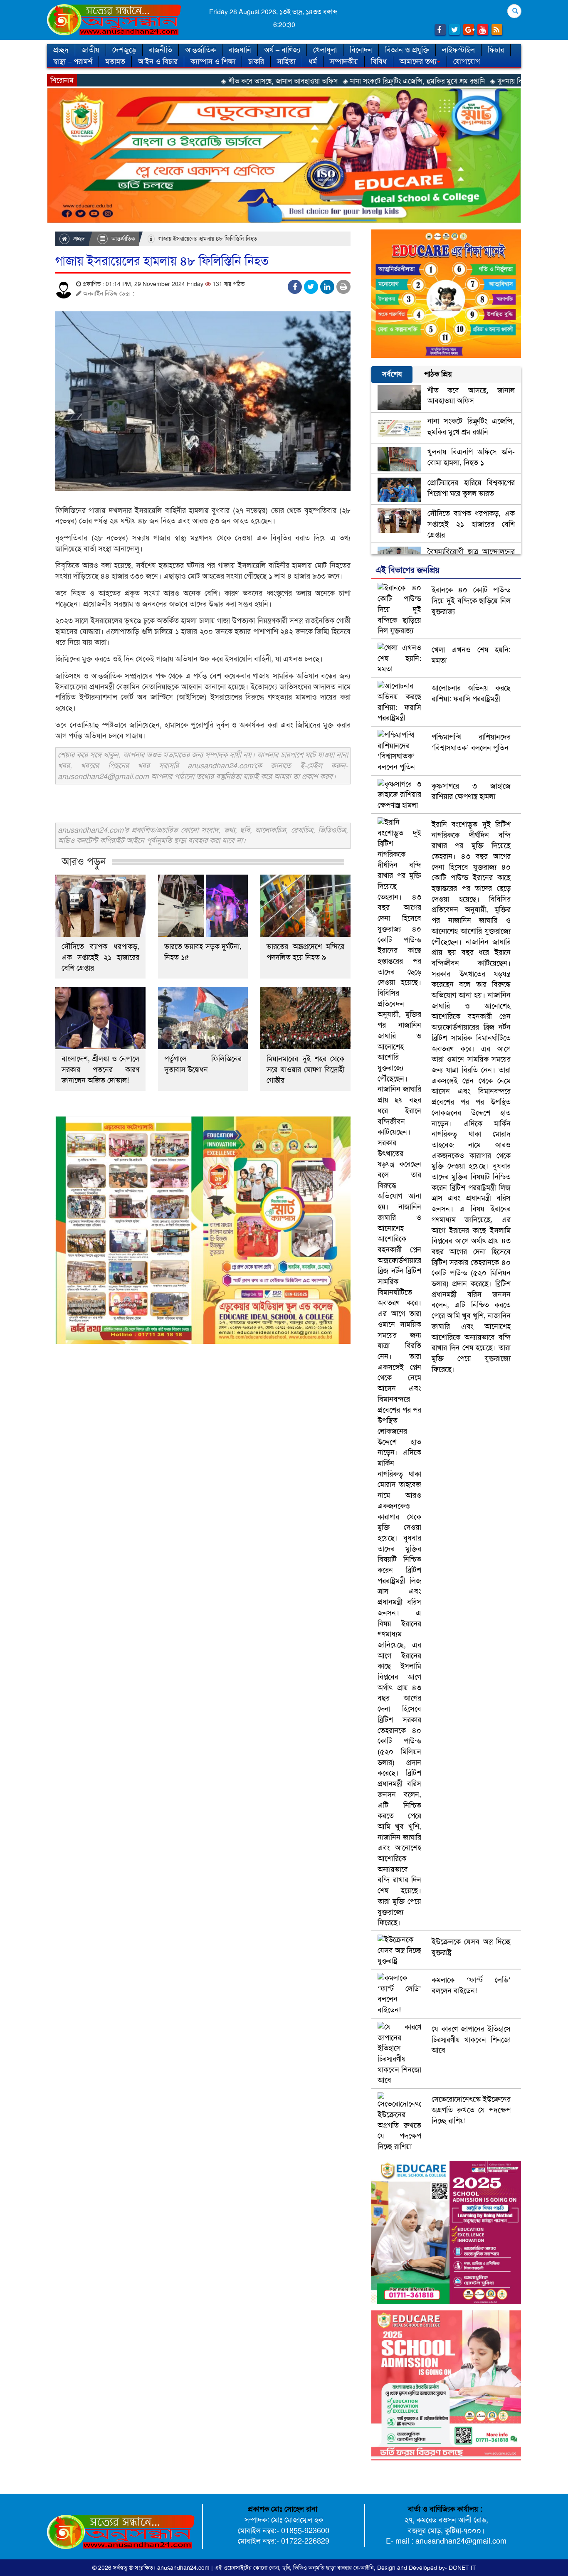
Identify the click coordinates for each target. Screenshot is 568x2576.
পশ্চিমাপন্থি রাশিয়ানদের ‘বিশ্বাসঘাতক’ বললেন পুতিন (471, 742)
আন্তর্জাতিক (200, 50)
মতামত (115, 62)
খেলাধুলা (325, 50)
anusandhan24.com (184, 2568)
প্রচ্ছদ (61, 50)
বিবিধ (379, 62)
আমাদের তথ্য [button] (418, 62)
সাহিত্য (286, 62)
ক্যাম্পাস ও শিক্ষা (213, 62)
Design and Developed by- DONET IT (427, 2568)
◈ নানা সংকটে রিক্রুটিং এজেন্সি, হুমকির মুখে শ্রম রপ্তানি (321, 81)
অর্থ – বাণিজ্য (282, 50)
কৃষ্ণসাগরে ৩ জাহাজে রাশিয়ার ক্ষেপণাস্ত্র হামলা (471, 791)
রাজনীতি (161, 50)
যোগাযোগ (467, 62)
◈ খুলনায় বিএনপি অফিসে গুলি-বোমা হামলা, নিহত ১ (466, 81)
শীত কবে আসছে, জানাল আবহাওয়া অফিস (471, 396)
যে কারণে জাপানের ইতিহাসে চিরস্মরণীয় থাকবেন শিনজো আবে (471, 2040)
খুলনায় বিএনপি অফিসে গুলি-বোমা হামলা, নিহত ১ (471, 457)
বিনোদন (361, 50)
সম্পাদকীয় (344, 62)
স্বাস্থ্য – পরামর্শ (73, 62)
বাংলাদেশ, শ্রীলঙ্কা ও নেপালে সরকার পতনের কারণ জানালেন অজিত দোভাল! (100, 1070)
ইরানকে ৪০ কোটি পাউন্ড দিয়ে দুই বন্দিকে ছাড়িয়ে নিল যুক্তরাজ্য (471, 600)
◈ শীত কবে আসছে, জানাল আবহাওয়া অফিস (186, 81)
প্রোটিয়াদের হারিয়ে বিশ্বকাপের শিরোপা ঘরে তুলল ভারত (471, 488)
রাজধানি (240, 50)
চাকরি (256, 62)
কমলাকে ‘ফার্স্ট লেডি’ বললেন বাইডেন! (471, 1985)
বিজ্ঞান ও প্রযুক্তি (407, 50)
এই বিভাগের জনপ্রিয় (407, 570)
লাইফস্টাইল (458, 50)
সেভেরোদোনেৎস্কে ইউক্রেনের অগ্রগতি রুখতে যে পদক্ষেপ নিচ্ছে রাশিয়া (471, 2110)
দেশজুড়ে (124, 50)
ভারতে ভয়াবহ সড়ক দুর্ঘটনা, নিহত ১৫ (203, 952)
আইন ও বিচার (158, 62)
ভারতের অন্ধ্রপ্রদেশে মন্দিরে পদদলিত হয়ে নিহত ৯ (305, 952)
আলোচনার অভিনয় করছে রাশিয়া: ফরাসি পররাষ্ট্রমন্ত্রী (471, 693)
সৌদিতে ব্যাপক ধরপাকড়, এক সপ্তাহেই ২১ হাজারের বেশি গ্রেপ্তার (100, 957)
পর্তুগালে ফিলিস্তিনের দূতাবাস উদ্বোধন (203, 1064)
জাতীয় (90, 50)
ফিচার (496, 50)
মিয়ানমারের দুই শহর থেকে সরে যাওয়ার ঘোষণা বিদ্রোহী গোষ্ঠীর (305, 1070)
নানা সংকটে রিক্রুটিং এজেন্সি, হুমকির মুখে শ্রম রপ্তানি (471, 426)
